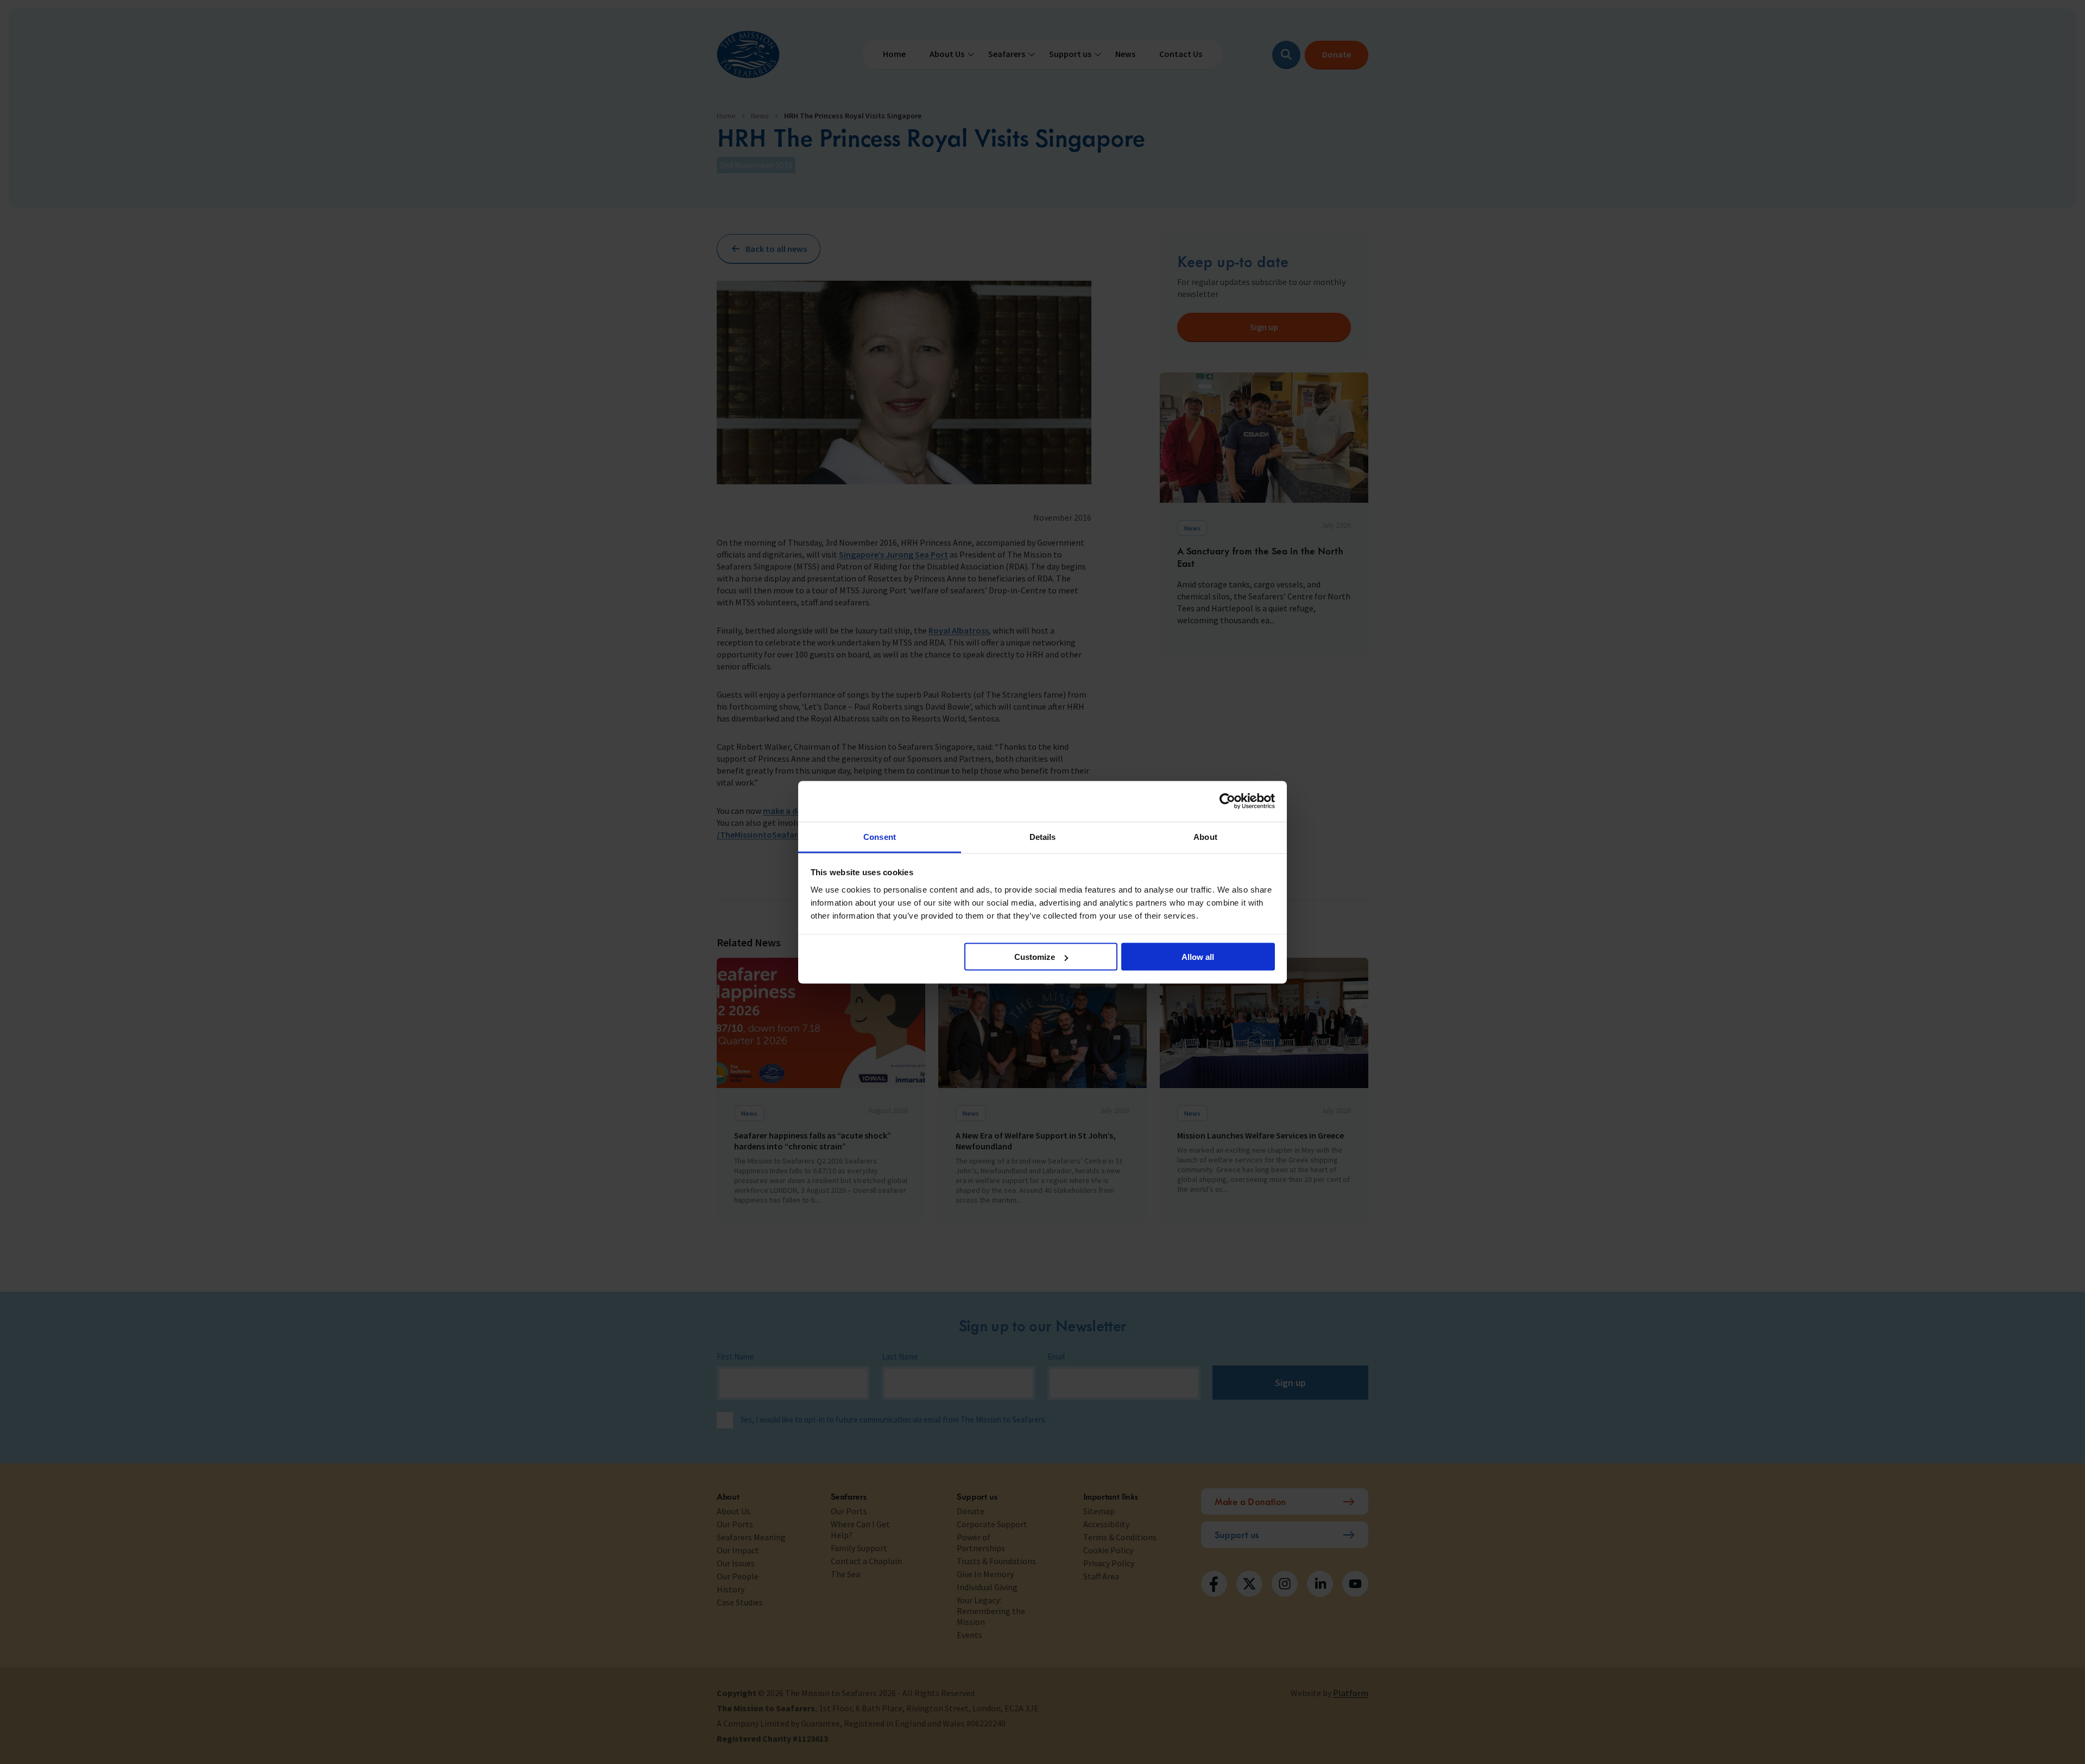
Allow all (1198, 957)
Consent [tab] (880, 836)
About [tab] (1205, 836)
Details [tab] (1043, 836)
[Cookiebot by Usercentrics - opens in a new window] (1227, 801)
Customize (1035, 957)
